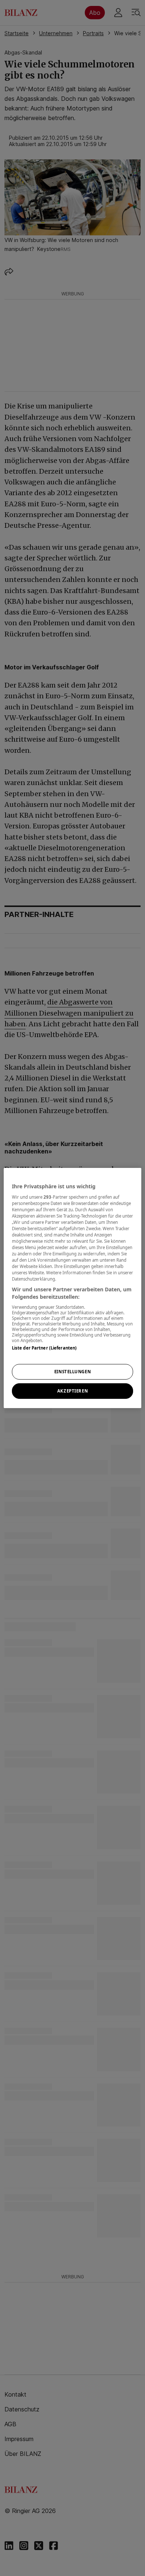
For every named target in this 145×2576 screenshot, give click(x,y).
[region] (73, 1288)
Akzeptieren (72, 1391)
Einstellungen (72, 1372)
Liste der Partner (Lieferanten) (44, 1348)
